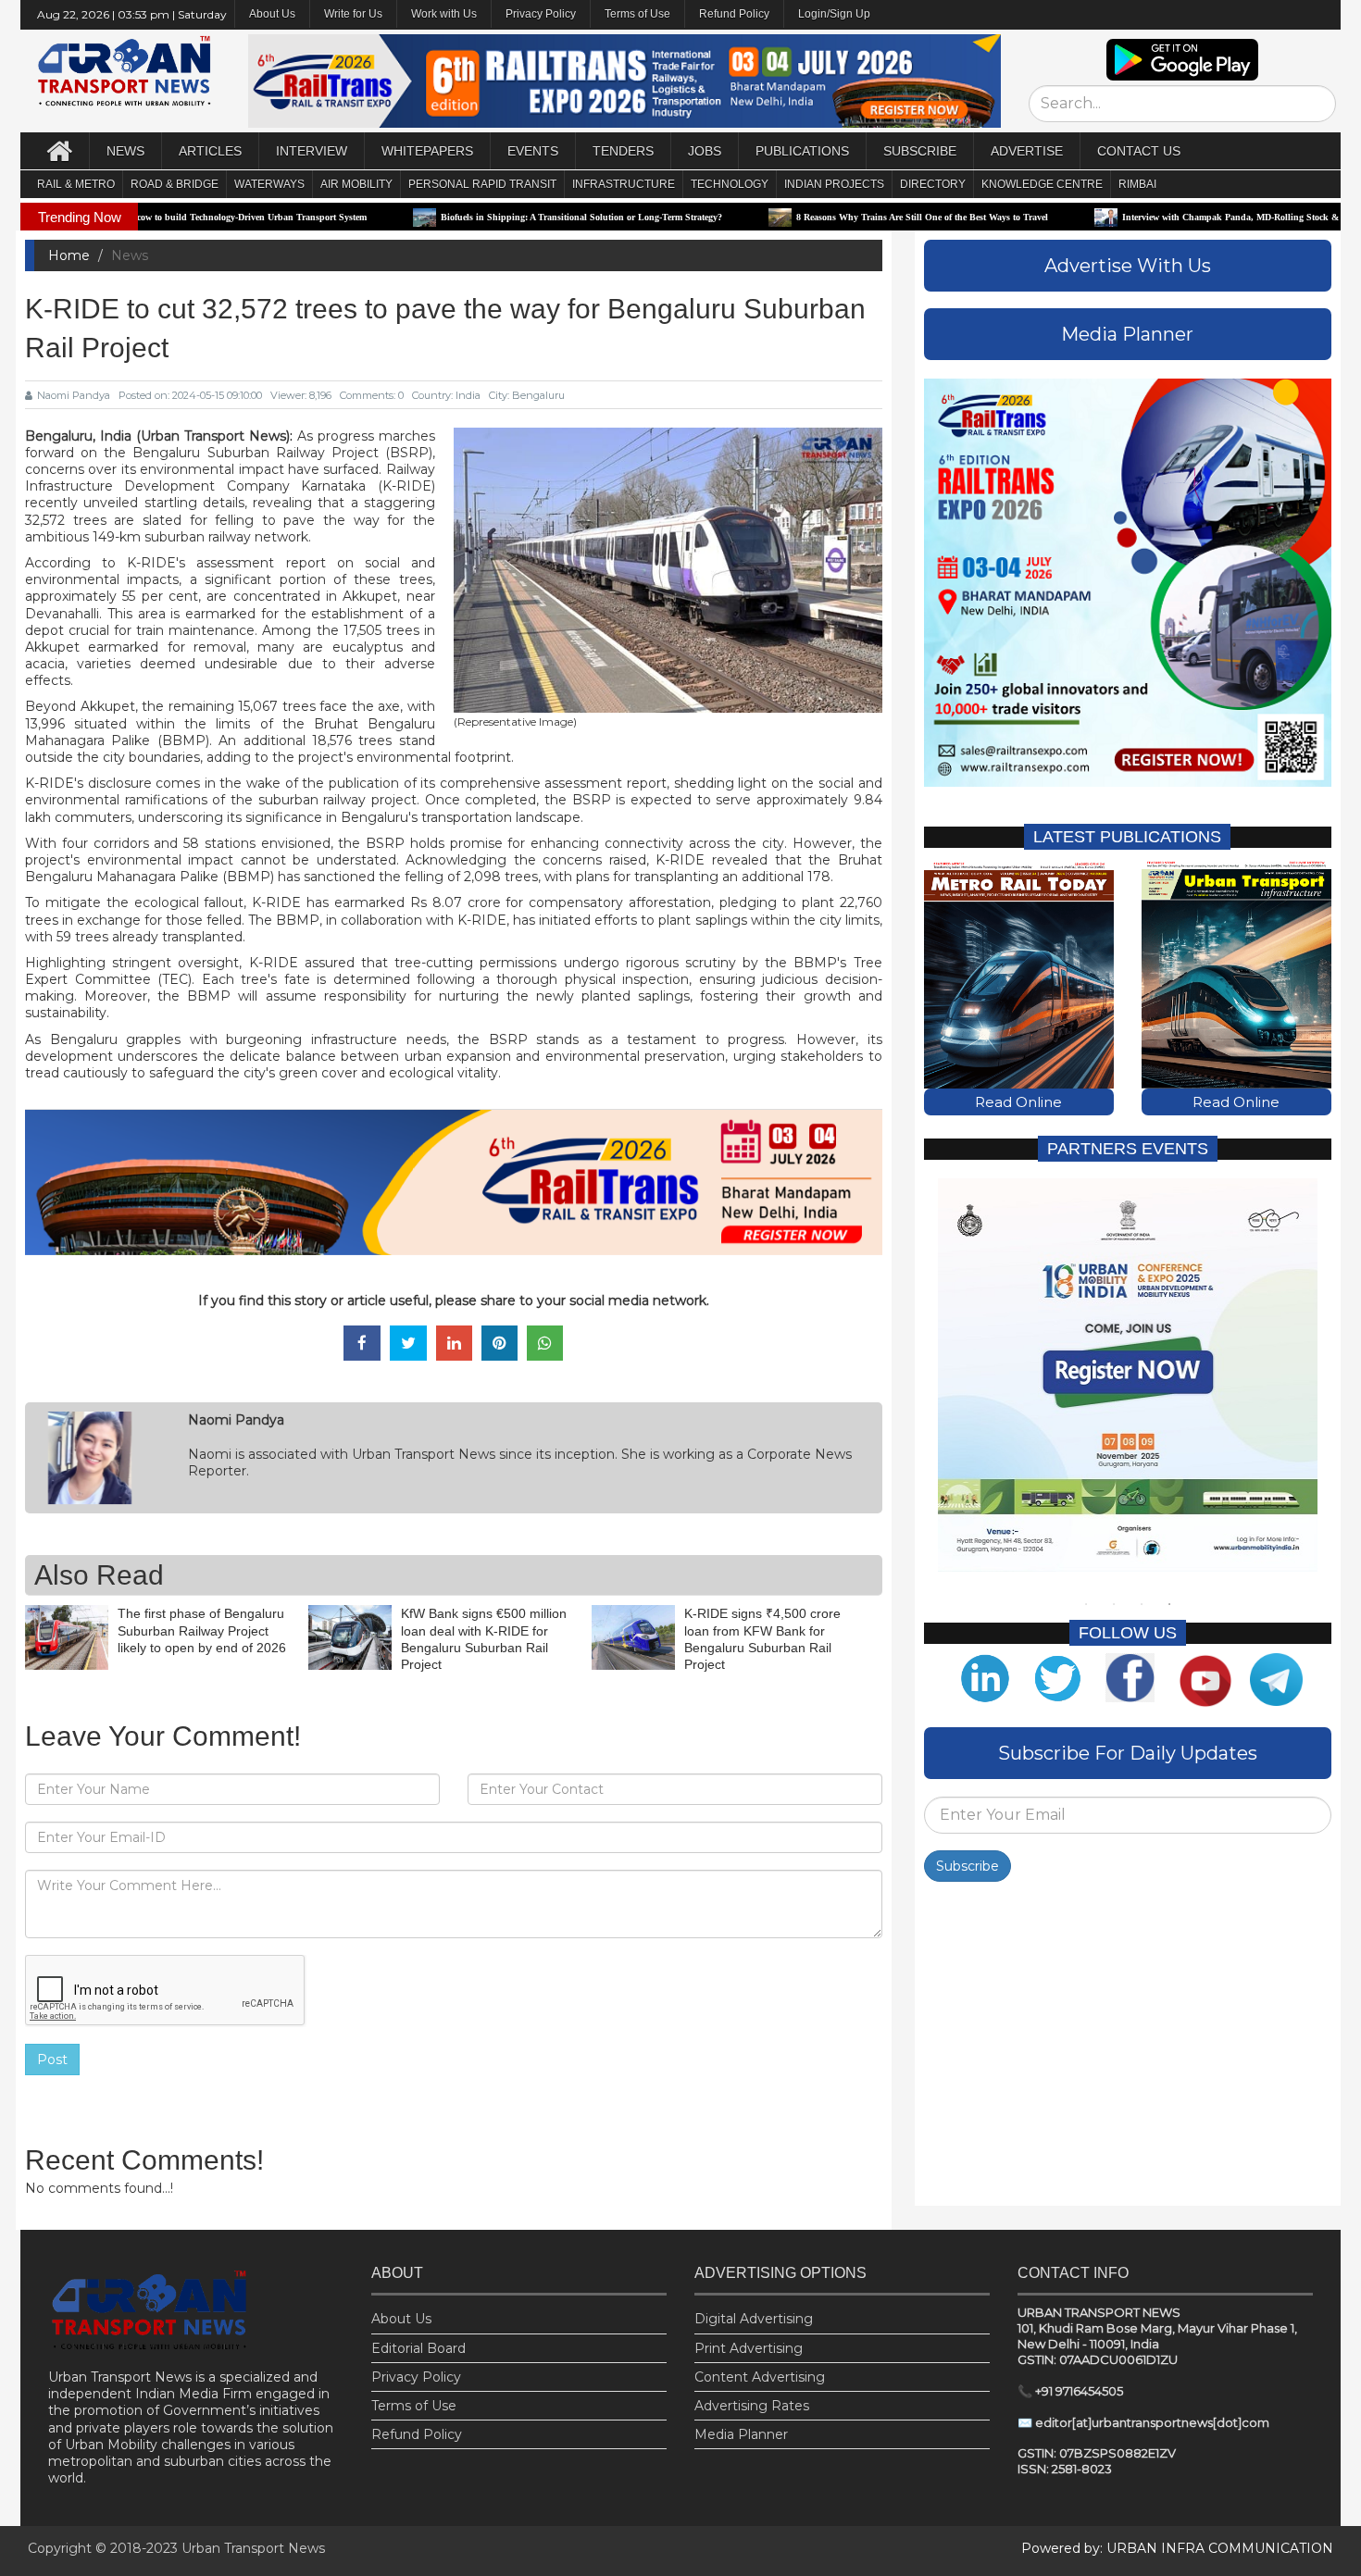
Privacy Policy (541, 14)
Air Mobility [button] (356, 184)
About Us (401, 2319)
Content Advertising (760, 2377)
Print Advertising (749, 2348)
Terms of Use (637, 14)
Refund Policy (734, 14)
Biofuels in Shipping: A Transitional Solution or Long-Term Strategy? (451, 217)
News (125, 151)
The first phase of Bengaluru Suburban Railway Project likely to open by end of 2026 (202, 1630)
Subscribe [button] (920, 151)
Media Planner (741, 2434)
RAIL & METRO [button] (76, 184)
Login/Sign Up (834, 14)
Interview (312, 151)
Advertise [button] (1027, 151)
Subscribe (968, 1866)
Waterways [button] (269, 184)
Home (69, 255)
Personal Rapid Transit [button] (482, 184)
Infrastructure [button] (624, 184)
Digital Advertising (754, 2319)
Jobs (705, 151)
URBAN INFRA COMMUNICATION (1220, 2548)
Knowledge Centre (1042, 184)
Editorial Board (418, 2348)
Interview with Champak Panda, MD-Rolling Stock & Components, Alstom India (1155, 217)
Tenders (623, 151)
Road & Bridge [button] (175, 184)
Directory (933, 184)
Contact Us (1139, 151)
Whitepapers (427, 151)
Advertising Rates (752, 2406)
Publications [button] (802, 151)
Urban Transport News (253, 2548)
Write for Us (353, 14)
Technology (730, 184)
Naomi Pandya (74, 395)
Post (52, 2060)
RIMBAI (1137, 184)
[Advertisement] (1128, 2048)
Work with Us (444, 14)
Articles (210, 151)
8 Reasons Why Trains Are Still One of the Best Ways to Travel (792, 217)
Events (533, 151)
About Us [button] (272, 14)
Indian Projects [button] (834, 184)
